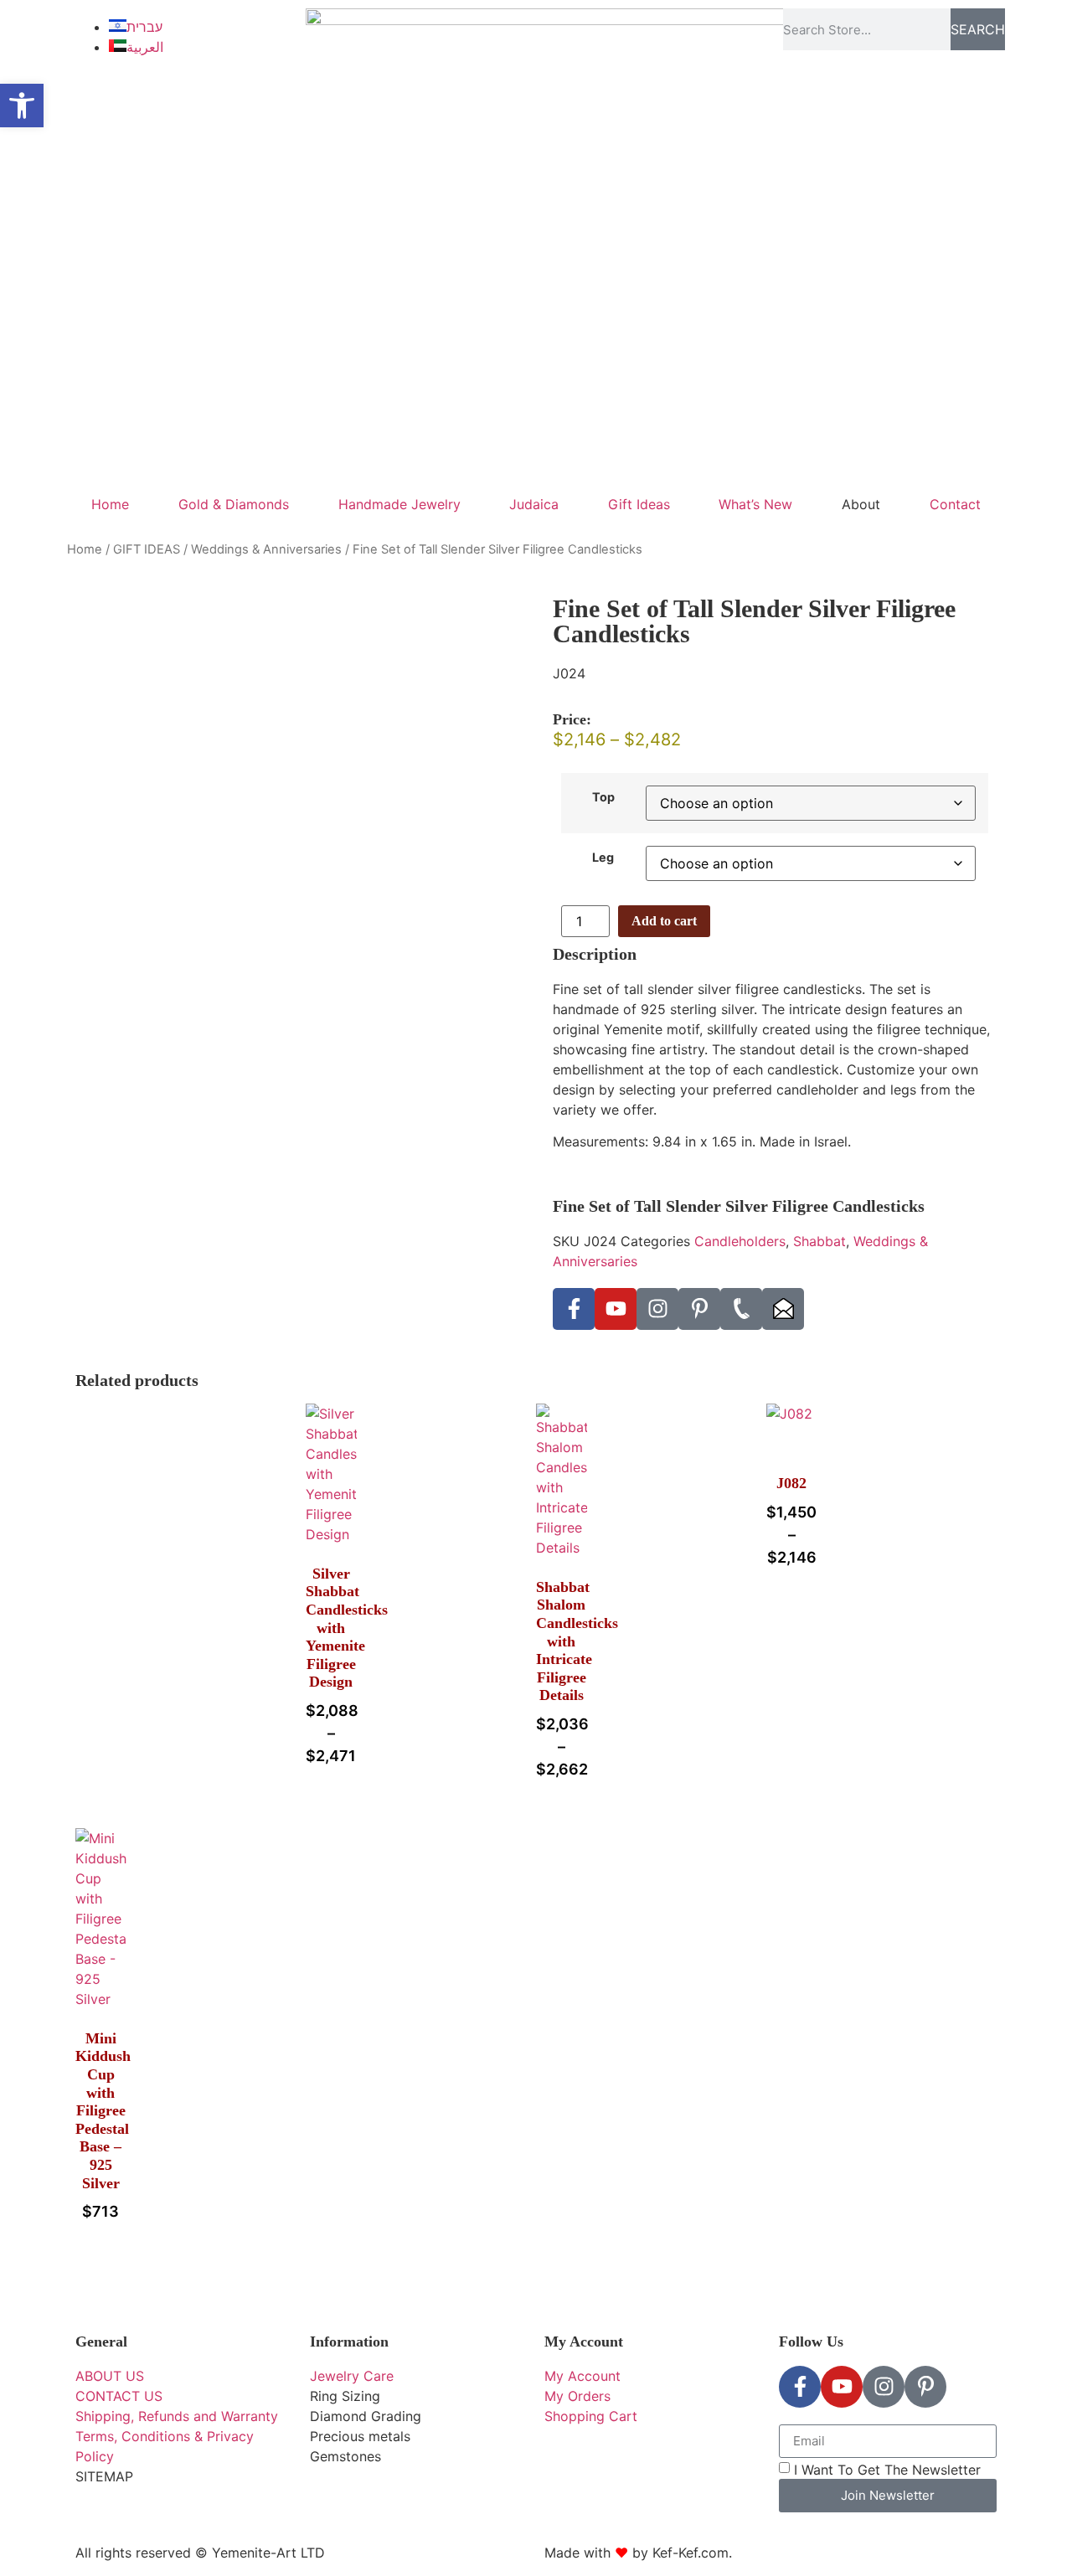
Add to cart (664, 921)
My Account (584, 2342)
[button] (22, 106)
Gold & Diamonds (234, 504)
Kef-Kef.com (691, 2553)
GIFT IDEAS (147, 549)
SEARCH (978, 29)
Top (603, 797)
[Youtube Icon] (616, 1309)
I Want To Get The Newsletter (887, 2470)
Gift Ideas (639, 504)
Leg (603, 858)
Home (110, 504)
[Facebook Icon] (574, 1309)
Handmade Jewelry (399, 504)
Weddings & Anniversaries (266, 549)
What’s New (755, 504)
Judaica (534, 504)
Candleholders (740, 1241)
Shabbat (819, 1241)
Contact (955, 504)
